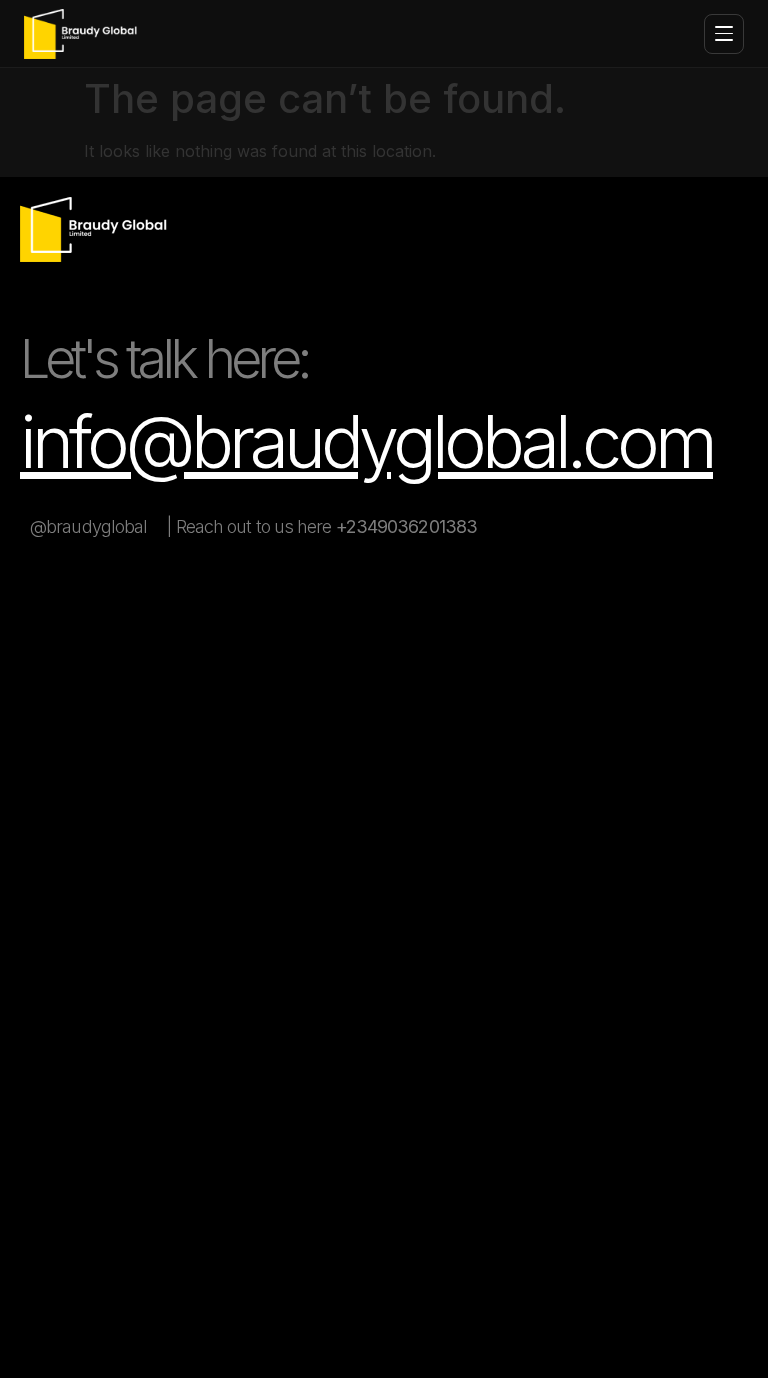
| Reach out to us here (322, 526)
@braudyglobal (88, 526)
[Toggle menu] (724, 34)
